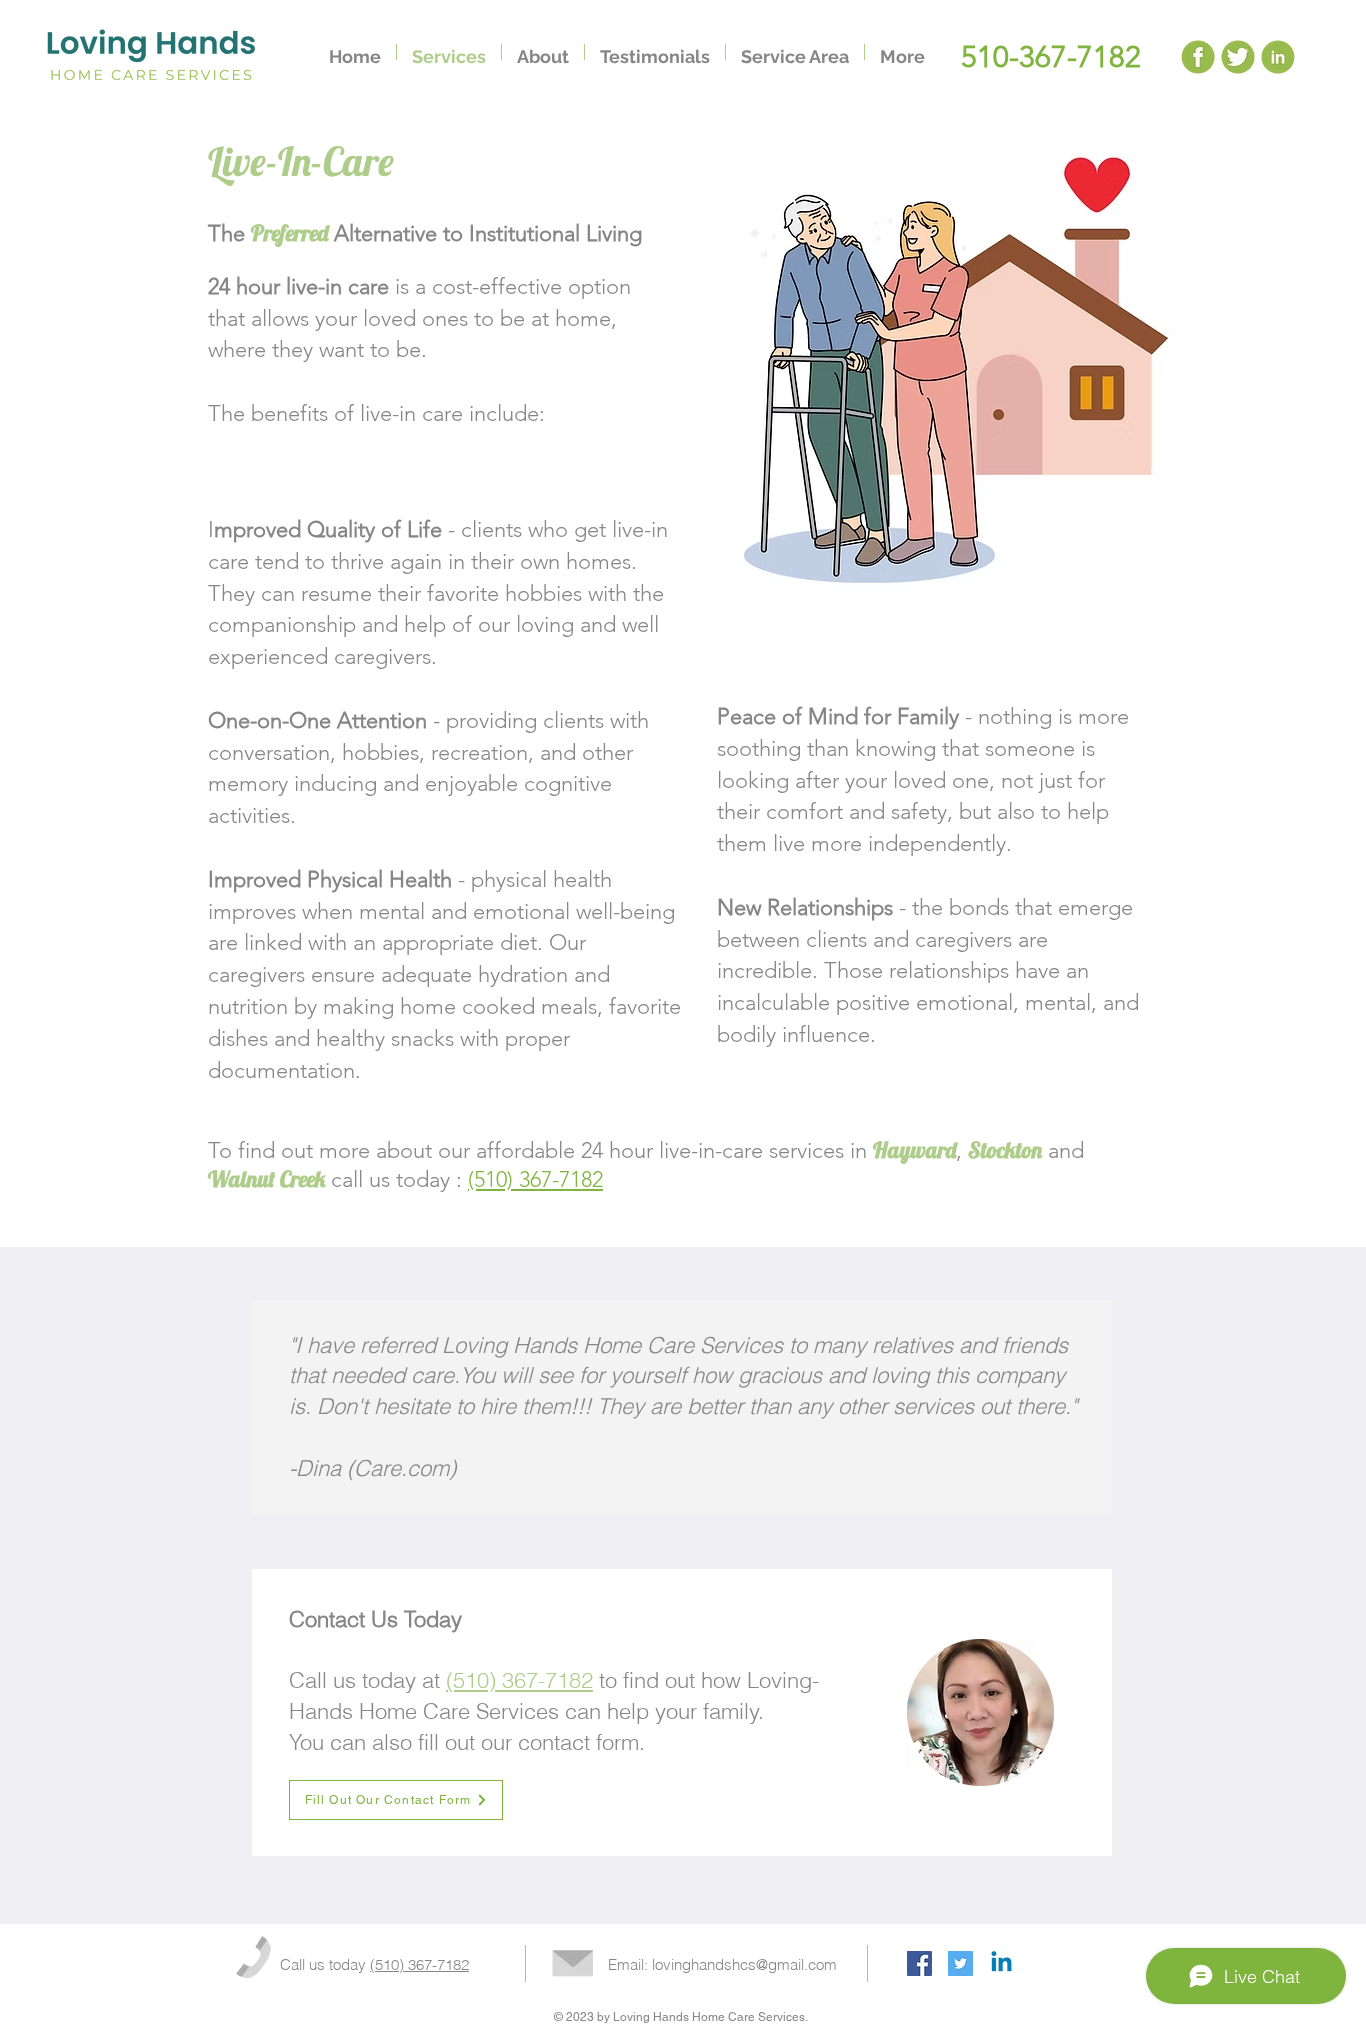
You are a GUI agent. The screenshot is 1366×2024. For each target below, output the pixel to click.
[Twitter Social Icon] (960, 1963)
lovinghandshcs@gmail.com (744, 1964)
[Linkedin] (1001, 1963)
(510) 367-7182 (535, 1179)
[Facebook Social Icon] (919, 1963)
